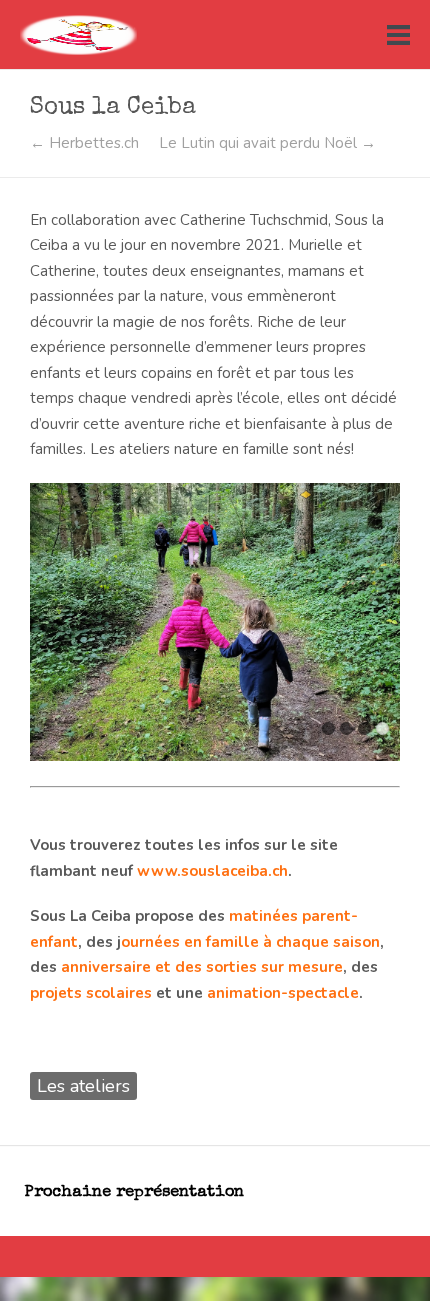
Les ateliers (83, 1086)
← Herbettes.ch (84, 143)
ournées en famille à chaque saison (250, 942)
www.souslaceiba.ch (212, 871)
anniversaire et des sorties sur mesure (202, 967)
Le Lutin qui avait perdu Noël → (267, 143)
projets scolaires (91, 993)
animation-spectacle (283, 993)
